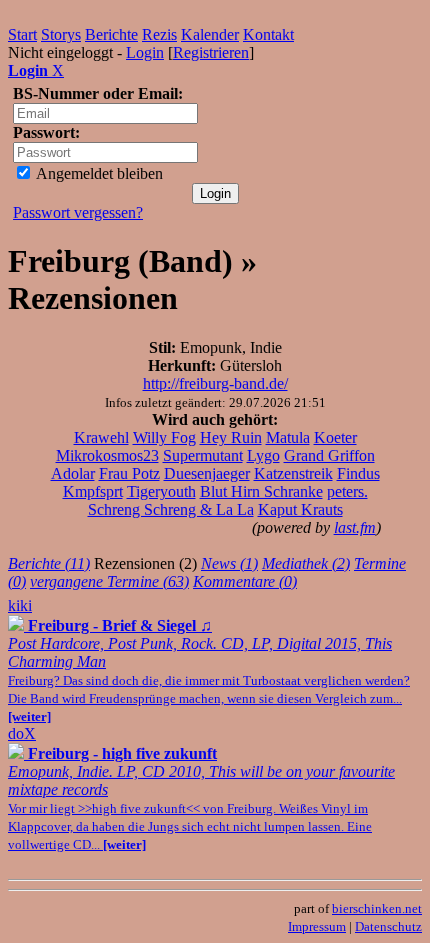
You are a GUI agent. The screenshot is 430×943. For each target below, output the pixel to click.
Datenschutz (388, 926)
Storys (61, 34)
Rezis (159, 34)
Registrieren (211, 52)
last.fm (355, 527)
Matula (288, 437)
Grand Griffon (329, 455)
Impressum (317, 926)
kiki (20, 605)
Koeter (335, 437)
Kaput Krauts (300, 509)
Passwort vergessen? (78, 212)
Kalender (210, 34)
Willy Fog (164, 437)
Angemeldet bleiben (98, 173)
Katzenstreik (293, 473)
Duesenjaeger (207, 473)
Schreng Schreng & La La (171, 509)
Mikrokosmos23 (107, 455)
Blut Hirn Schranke (261, 491)
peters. (347, 491)
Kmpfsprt (93, 491)
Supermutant (203, 455)
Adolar (73, 473)
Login (145, 52)
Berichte (111, 34)
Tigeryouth (161, 491)
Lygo (263, 455)
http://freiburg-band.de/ (215, 383)
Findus (358, 473)
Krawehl (101, 437)
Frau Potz (129, 473)
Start (22, 34)
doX (22, 733)
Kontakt (268, 34)
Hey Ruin (231, 437)
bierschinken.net (377, 908)
